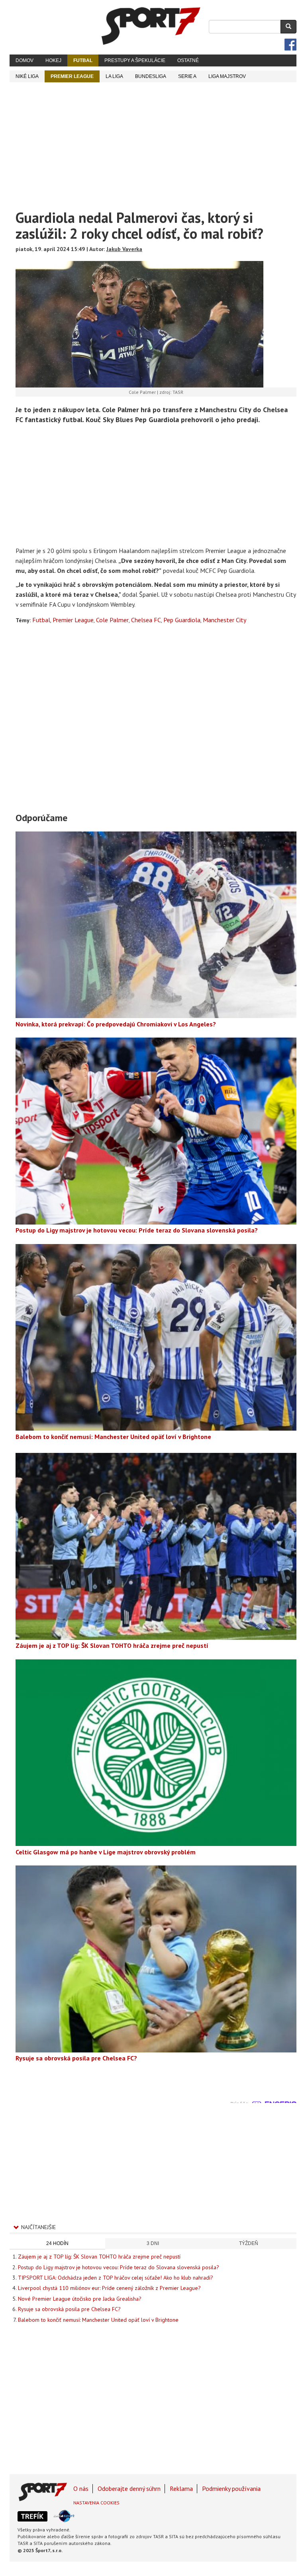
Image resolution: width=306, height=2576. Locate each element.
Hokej (53, 60)
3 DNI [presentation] (153, 2243)
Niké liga (27, 76)
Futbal (83, 60)
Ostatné (188, 60)
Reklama (181, 2488)
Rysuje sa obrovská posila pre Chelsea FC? (69, 2309)
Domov (25, 60)
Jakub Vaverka (124, 249)
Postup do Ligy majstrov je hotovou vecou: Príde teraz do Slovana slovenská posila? (119, 2267)
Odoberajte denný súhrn (129, 2488)
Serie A (187, 76)
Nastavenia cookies (96, 2503)
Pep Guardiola (182, 620)
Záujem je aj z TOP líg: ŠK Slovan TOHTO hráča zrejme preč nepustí (99, 2257)
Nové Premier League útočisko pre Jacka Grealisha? (80, 2299)
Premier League (72, 76)
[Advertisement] (153, 142)
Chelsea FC (146, 620)
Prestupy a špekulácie (135, 60)
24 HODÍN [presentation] (57, 2243)
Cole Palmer (112, 620)
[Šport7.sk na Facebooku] (290, 45)
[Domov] (151, 26)
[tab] (57, 2244)
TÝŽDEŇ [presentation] (249, 2243)
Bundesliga (151, 76)
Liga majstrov (227, 76)
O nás (81, 2488)
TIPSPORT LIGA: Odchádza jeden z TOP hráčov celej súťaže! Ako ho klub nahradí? (116, 2278)
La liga (114, 76)
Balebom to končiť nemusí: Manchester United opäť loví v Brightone (98, 2320)
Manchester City (225, 620)
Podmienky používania (231, 2488)
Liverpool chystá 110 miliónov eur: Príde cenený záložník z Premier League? (109, 2288)
